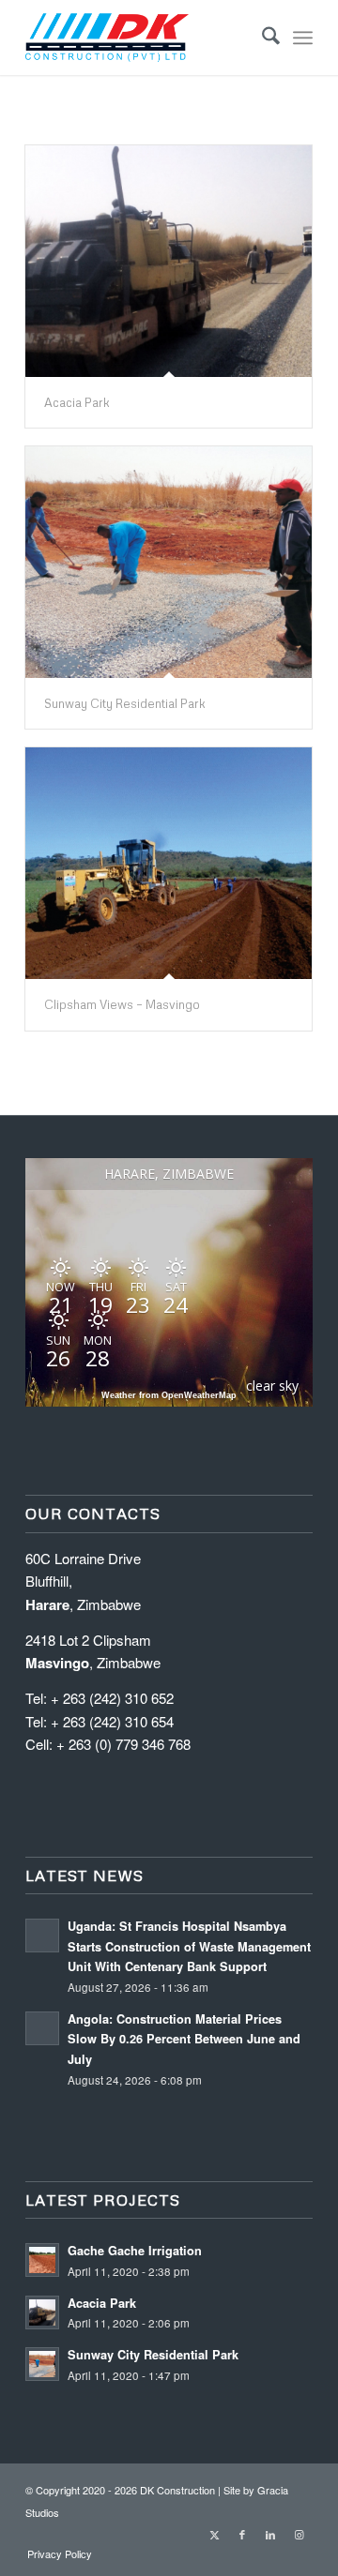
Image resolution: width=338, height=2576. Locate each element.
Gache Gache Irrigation (135, 2251)
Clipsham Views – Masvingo (122, 1004)
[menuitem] (261, 38)
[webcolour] (140, 38)
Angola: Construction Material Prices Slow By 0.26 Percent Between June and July (184, 2039)
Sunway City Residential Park (125, 703)
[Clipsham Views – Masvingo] (169, 863)
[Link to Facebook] (242, 2534)
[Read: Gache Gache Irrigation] (42, 2260)
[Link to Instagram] (299, 2534)
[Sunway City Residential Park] (169, 562)
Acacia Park (77, 402)
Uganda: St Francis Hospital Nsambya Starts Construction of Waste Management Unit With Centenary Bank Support (189, 1946)
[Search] (261, 38)
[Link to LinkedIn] (270, 2534)
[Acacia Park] (169, 261)
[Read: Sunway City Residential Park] (42, 2364)
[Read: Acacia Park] (42, 2312)
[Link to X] (214, 2534)
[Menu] (303, 38)
